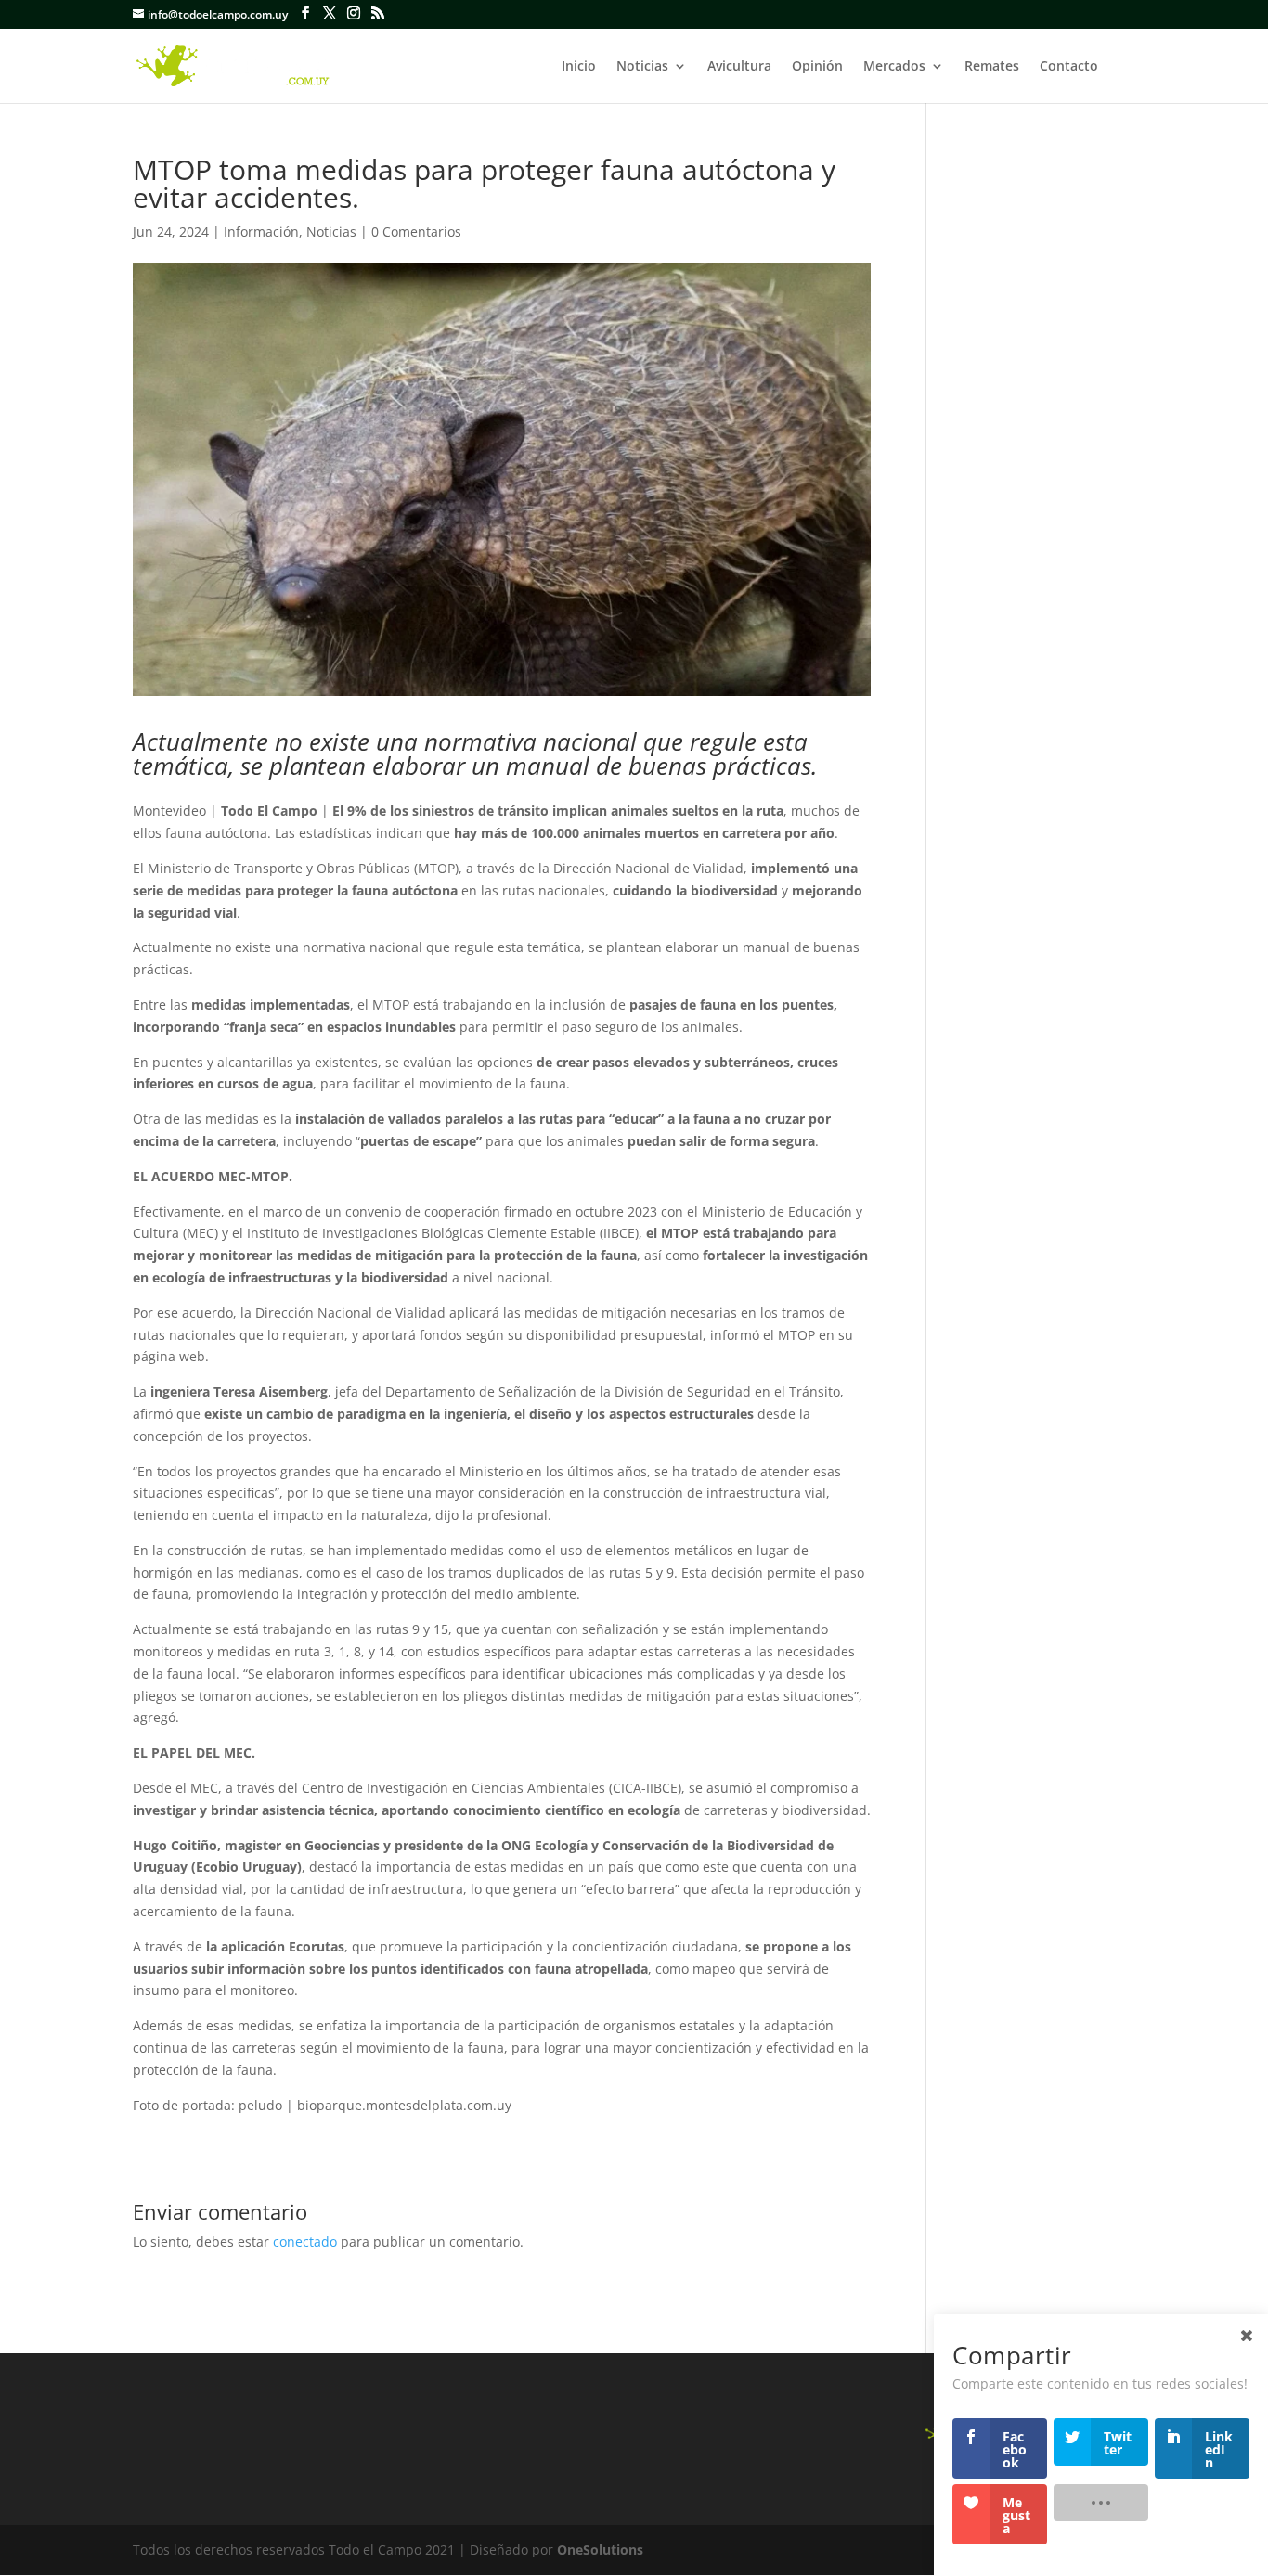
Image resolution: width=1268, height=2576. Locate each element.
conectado (305, 2241)
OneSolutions (600, 2550)
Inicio (579, 67)
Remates (992, 67)
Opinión (817, 67)
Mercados (894, 67)
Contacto (1069, 67)
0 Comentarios (416, 232)
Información (261, 232)
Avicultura (739, 67)
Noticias (642, 67)
